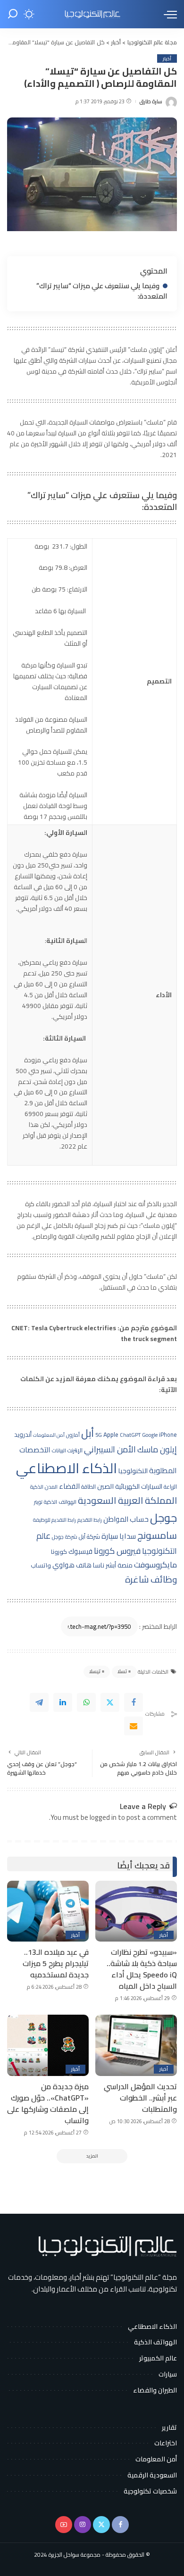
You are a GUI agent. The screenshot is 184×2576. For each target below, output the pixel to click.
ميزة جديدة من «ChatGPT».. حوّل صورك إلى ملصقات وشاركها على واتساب (48, 2103)
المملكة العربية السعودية (127, 1500)
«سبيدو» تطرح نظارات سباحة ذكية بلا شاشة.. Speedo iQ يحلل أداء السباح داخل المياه (142, 1969)
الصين (105, 1486)
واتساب (41, 1565)
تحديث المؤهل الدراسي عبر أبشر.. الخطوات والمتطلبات (140, 2098)
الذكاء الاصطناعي (67, 1468)
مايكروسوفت (155, 1565)
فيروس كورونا (117, 1551)
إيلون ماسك (157, 1449)
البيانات (59, 1451)
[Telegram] (39, 1702)
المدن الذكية (44, 1487)
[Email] (134, 1726)
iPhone (168, 1435)
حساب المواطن (126, 1519)
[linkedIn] (63, 1702)
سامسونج (157, 1535)
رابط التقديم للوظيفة (54, 1520)
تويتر (38, 1502)
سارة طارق (151, 102)
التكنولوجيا (133, 1471)
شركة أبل (89, 1536)
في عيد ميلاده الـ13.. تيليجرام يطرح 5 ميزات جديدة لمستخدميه (56, 1963)
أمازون (73, 1435)
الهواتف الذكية (60, 1502)
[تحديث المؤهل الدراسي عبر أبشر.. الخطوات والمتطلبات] (136, 2045)
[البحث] (13, 14)
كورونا (59, 1551)
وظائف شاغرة (151, 1579)
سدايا (128, 1536)
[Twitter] (110, 1702)
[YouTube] (64, 2525)
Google (150, 1435)
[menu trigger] (168, 14)
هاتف (84, 1565)
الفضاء (69, 1486)
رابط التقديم (90, 1520)
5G (99, 1435)
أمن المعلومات (49, 1435)
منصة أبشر (119, 1565)
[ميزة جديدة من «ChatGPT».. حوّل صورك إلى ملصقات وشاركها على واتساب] (48, 2045)
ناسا (99, 1565)
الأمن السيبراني (110, 1449)
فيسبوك (80, 1551)
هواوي (63, 1565)
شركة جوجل (65, 1537)
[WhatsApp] (86, 1702)
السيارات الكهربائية (139, 1486)
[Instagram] (83, 2525)
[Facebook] (134, 1702)
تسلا (122, 1671)
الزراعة (170, 1487)
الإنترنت (75, 1450)
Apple (111, 1435)
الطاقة (88, 1487)
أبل (88, 1433)
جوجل (163, 1517)
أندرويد (23, 1435)
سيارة (110, 1536)
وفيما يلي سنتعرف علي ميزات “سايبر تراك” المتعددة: (102, 291)
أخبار (167, 58)
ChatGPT (130, 1435)
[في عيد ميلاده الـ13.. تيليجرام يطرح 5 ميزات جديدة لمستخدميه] (48, 1911)
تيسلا (95, 1671)
